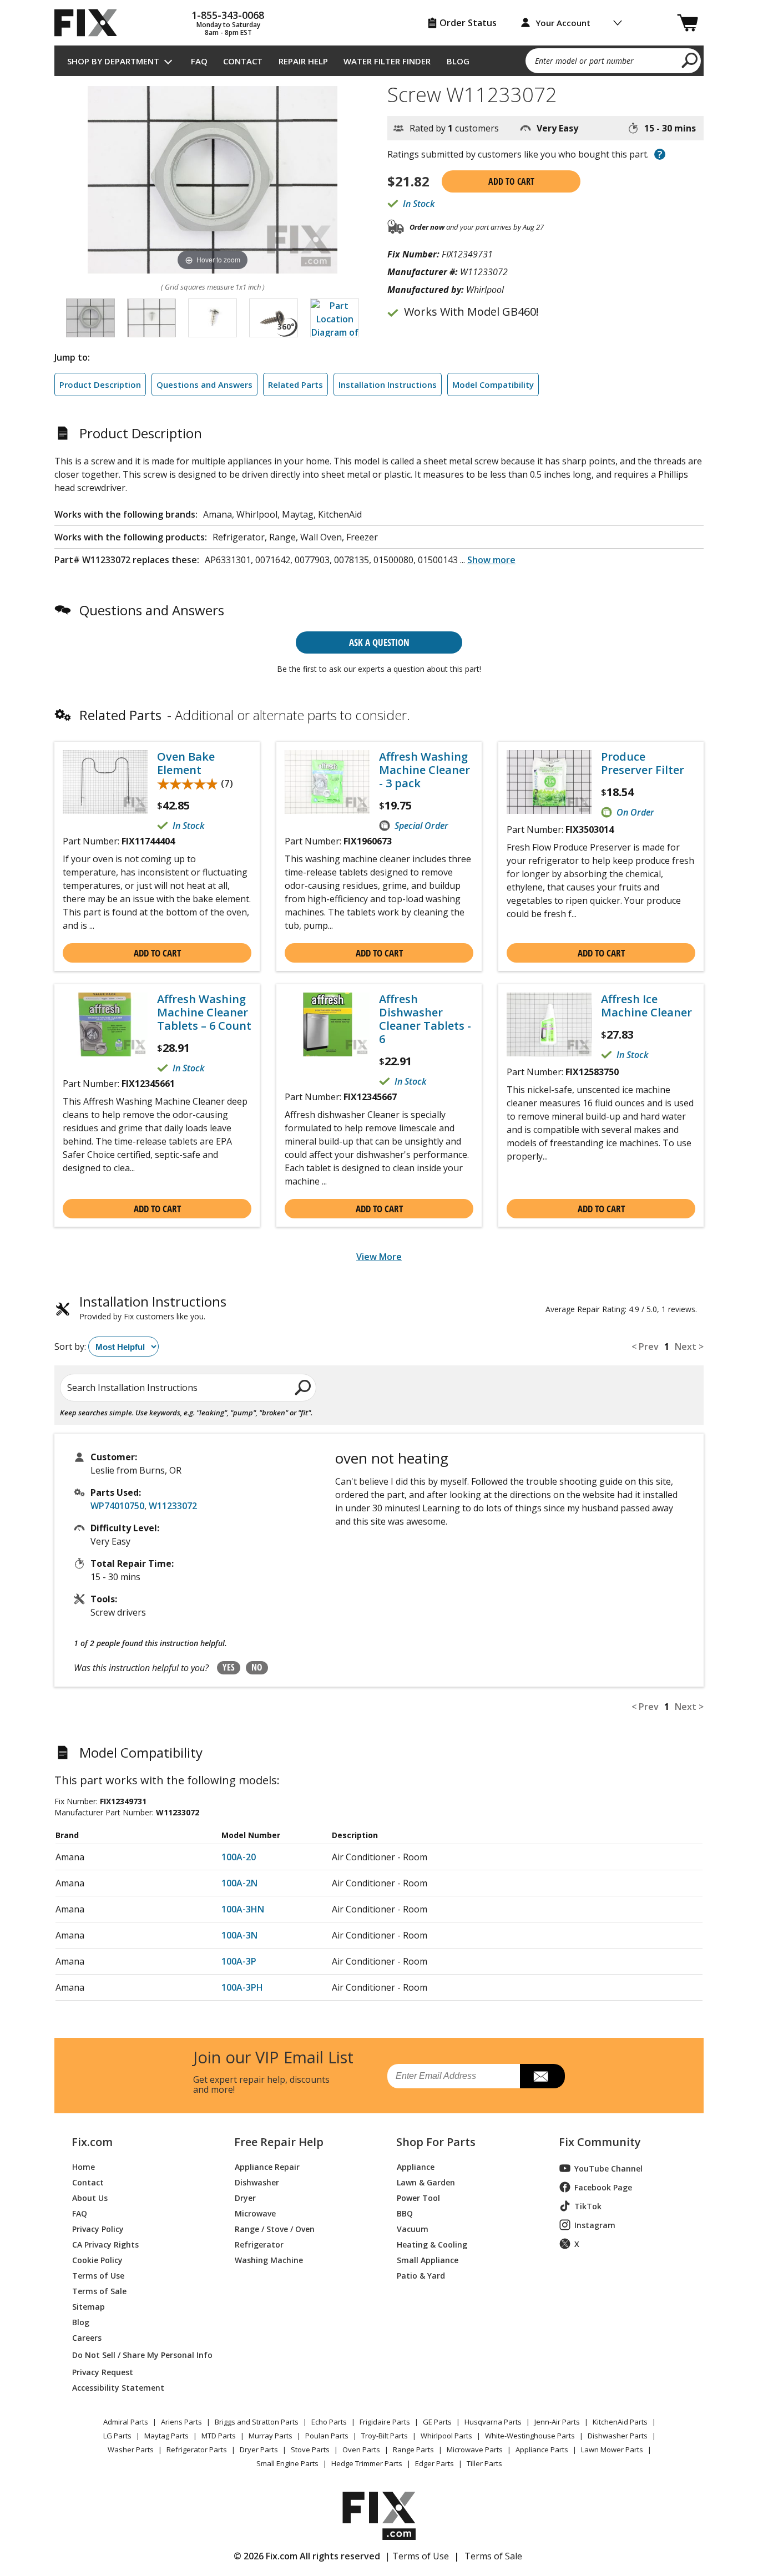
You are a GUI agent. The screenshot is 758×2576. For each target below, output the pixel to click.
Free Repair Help (279, 2142)
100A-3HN (243, 1909)
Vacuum (413, 2228)
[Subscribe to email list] (542, 2076)
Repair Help (303, 61)
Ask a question (379, 642)
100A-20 (239, 1857)
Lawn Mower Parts (612, 2450)
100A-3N (239, 1935)
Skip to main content (379, 15)
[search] (690, 60)
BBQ (405, 2213)
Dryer (245, 2197)
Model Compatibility (493, 384)
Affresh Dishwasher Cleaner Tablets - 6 (425, 1019)
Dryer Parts (259, 2450)
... (488, 560)
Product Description (100, 384)
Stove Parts (310, 2450)
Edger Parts (434, 2463)
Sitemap (89, 2306)
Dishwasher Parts (618, 2436)
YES (229, 1667)
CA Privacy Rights (105, 2244)
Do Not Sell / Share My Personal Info (138, 2355)
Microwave (255, 2213)
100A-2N (239, 1883)
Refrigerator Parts (197, 2450)
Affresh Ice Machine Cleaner (646, 1006)
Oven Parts (361, 2450)
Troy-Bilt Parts (385, 2436)
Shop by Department (113, 61)
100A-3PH (242, 1987)
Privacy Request (103, 2372)
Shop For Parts (436, 2142)
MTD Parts (219, 2436)
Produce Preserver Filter (643, 763)
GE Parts (437, 2422)
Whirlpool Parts (446, 2436)
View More (379, 1257)
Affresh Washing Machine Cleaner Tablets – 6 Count (204, 1013)
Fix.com (92, 2142)
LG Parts (117, 2436)
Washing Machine (269, 2259)
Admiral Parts (126, 2422)
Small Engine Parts (287, 2463)
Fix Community (600, 2142)
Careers (87, 2337)
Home (84, 2166)
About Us (90, 2197)
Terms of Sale (99, 2291)
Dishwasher (257, 2182)
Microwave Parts (475, 2450)
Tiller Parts (484, 2463)
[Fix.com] (90, 23)
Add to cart (511, 181)
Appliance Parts (542, 2450)
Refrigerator (259, 2244)
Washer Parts (131, 2450)
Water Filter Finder (387, 61)
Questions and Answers (204, 384)
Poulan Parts (327, 2436)
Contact (243, 61)
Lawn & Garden (426, 2182)
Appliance (416, 2166)
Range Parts (413, 2450)
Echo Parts (329, 2422)
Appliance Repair (267, 2166)
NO (257, 1667)
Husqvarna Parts (493, 2422)
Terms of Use (98, 2275)
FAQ (199, 61)
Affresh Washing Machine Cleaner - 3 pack (425, 770)
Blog (458, 61)
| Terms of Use (417, 2556)
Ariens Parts (181, 2422)
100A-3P (239, 1961)
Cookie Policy (97, 2259)
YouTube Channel (608, 2168)
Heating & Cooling (432, 2244)
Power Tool (418, 2197)
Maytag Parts (166, 2436)
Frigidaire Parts (385, 2422)
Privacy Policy (98, 2228)
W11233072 (173, 1506)
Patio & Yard (421, 2275)
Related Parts (295, 384)
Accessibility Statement (118, 2387)
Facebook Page (603, 2187)
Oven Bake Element (186, 763)
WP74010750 (117, 1506)
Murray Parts (271, 2436)
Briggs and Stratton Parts (257, 2422)
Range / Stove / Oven (275, 2228)
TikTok (588, 2206)
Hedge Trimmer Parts (367, 2463)
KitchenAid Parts (620, 2422)
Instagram (595, 2225)
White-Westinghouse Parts (530, 2436)
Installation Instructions (388, 384)
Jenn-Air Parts (557, 2422)
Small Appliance (428, 2259)
